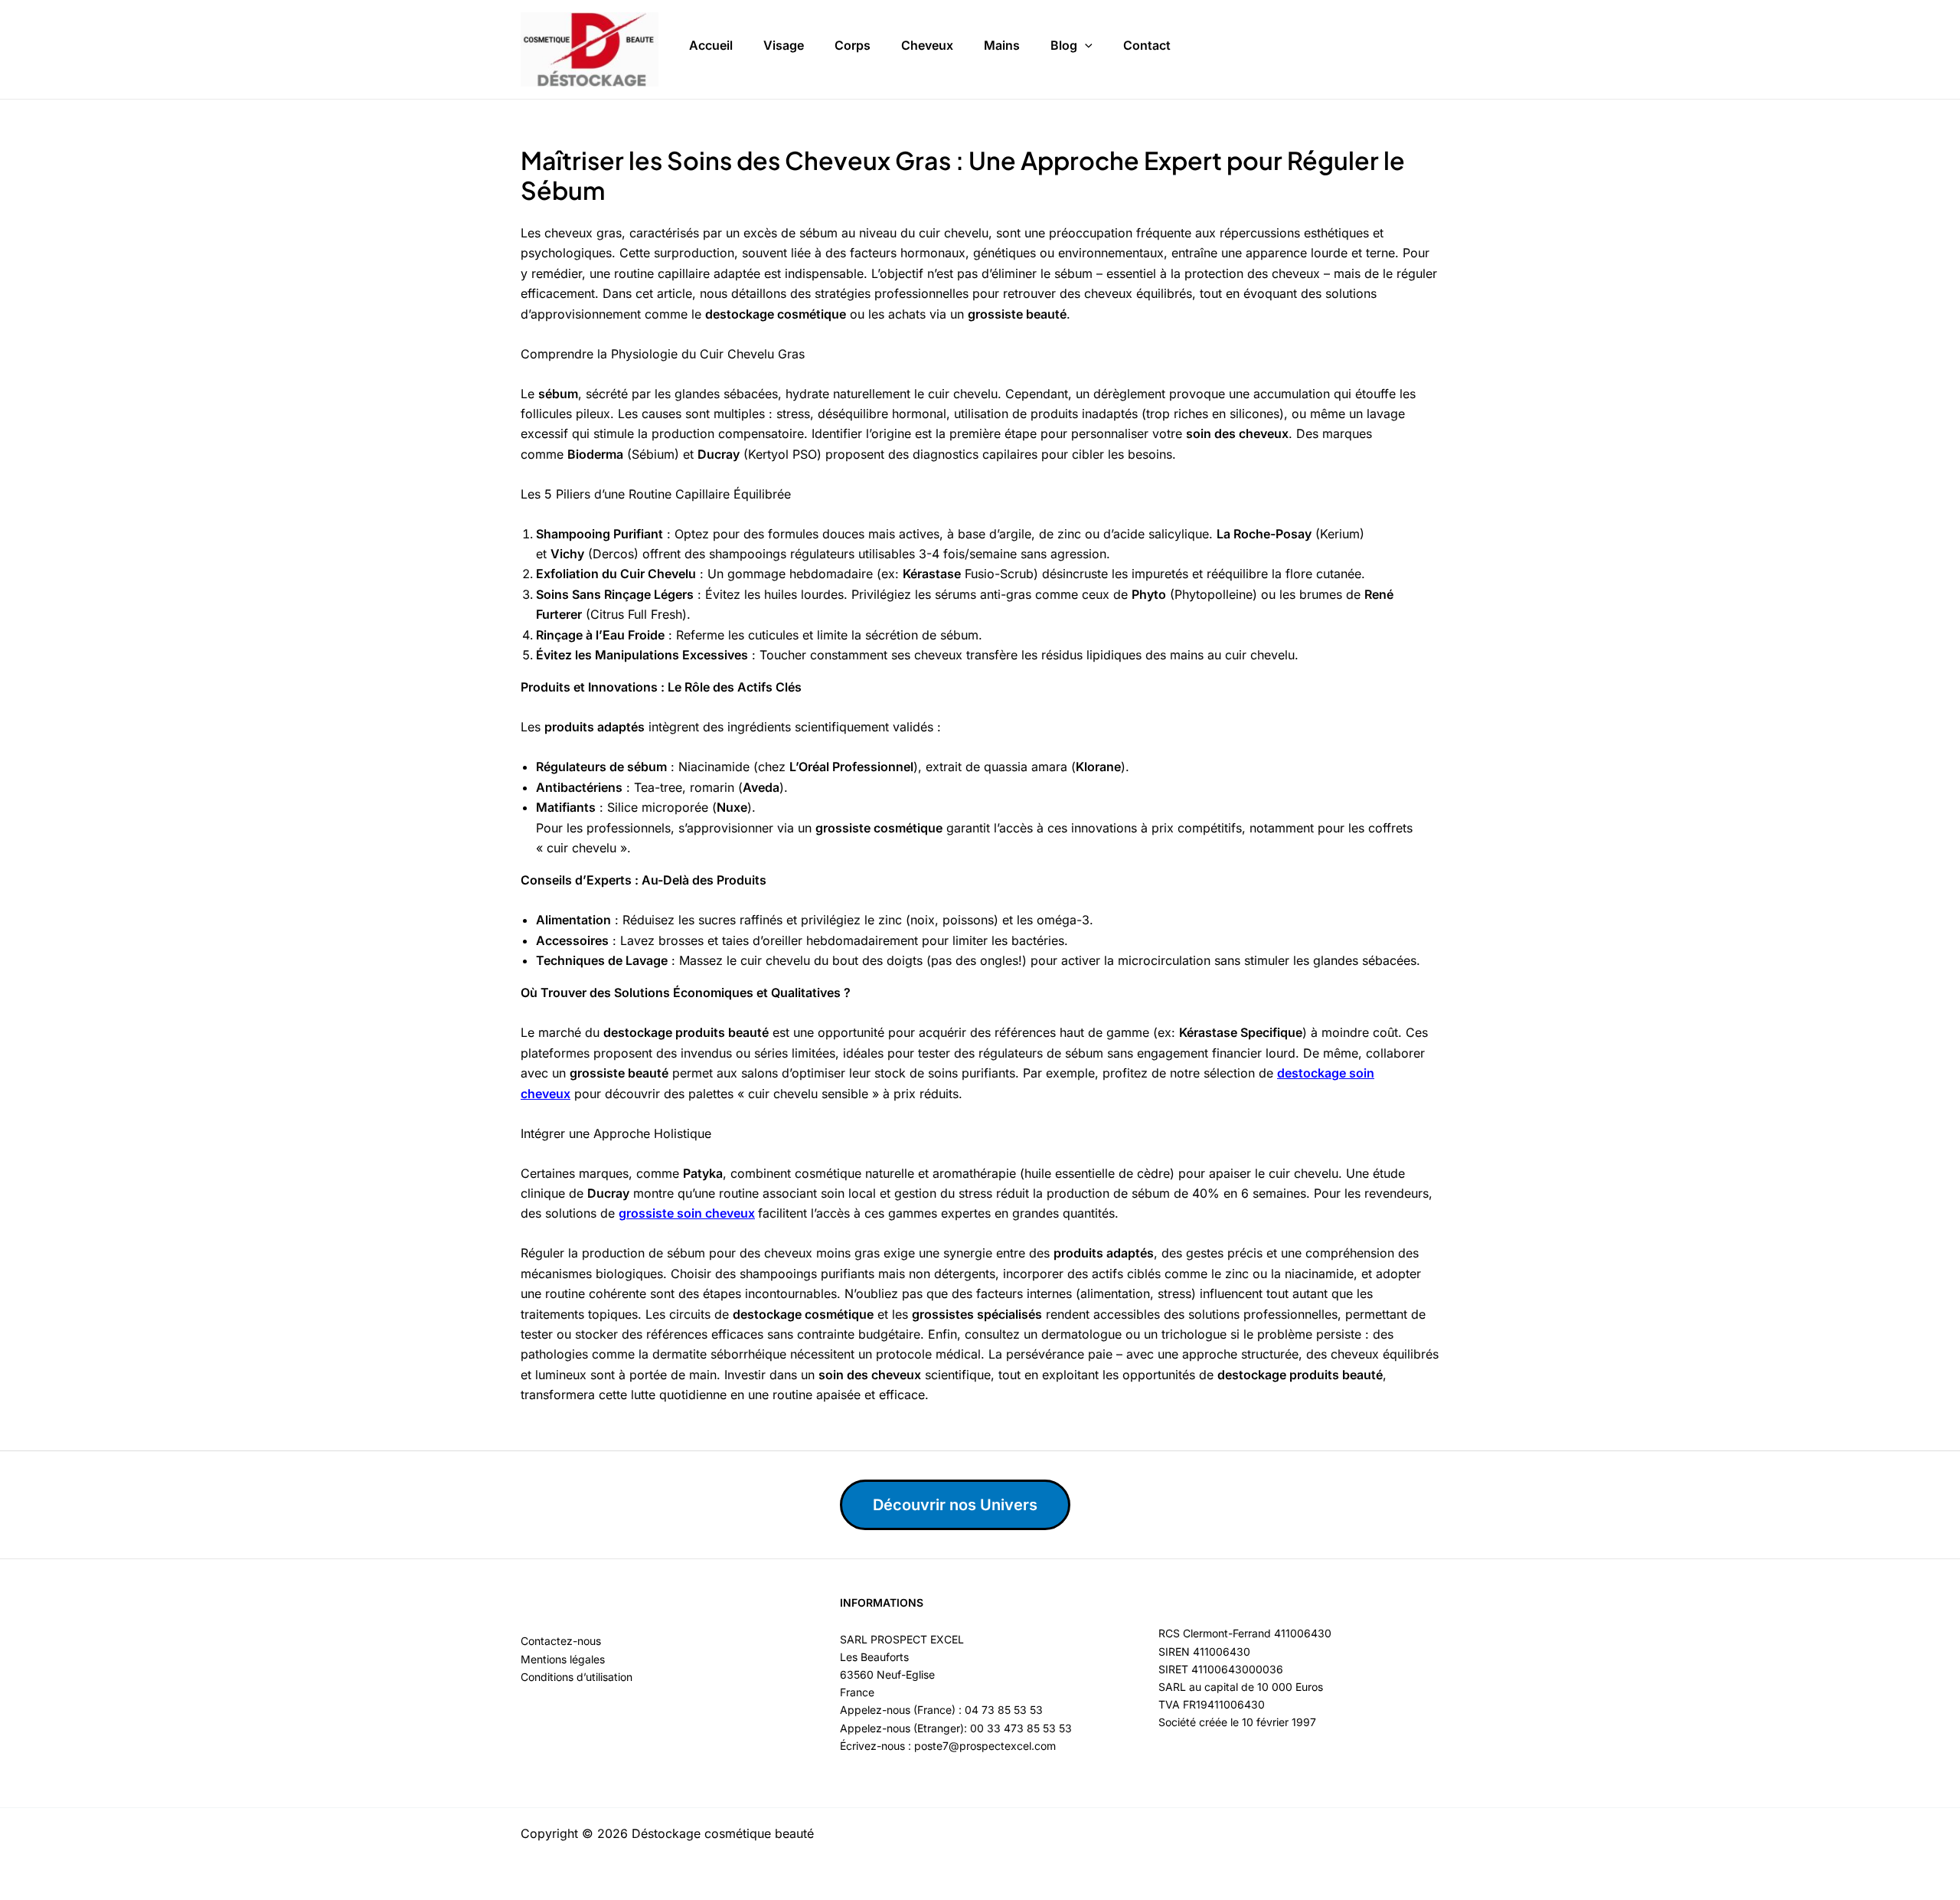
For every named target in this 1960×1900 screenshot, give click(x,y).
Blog (1064, 45)
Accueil (711, 45)
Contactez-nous (561, 1641)
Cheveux (927, 45)
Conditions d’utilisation (577, 1677)
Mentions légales (563, 1659)
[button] (1085, 46)
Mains (1002, 45)
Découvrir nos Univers (955, 1505)
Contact (1147, 45)
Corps (853, 45)
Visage (784, 45)
